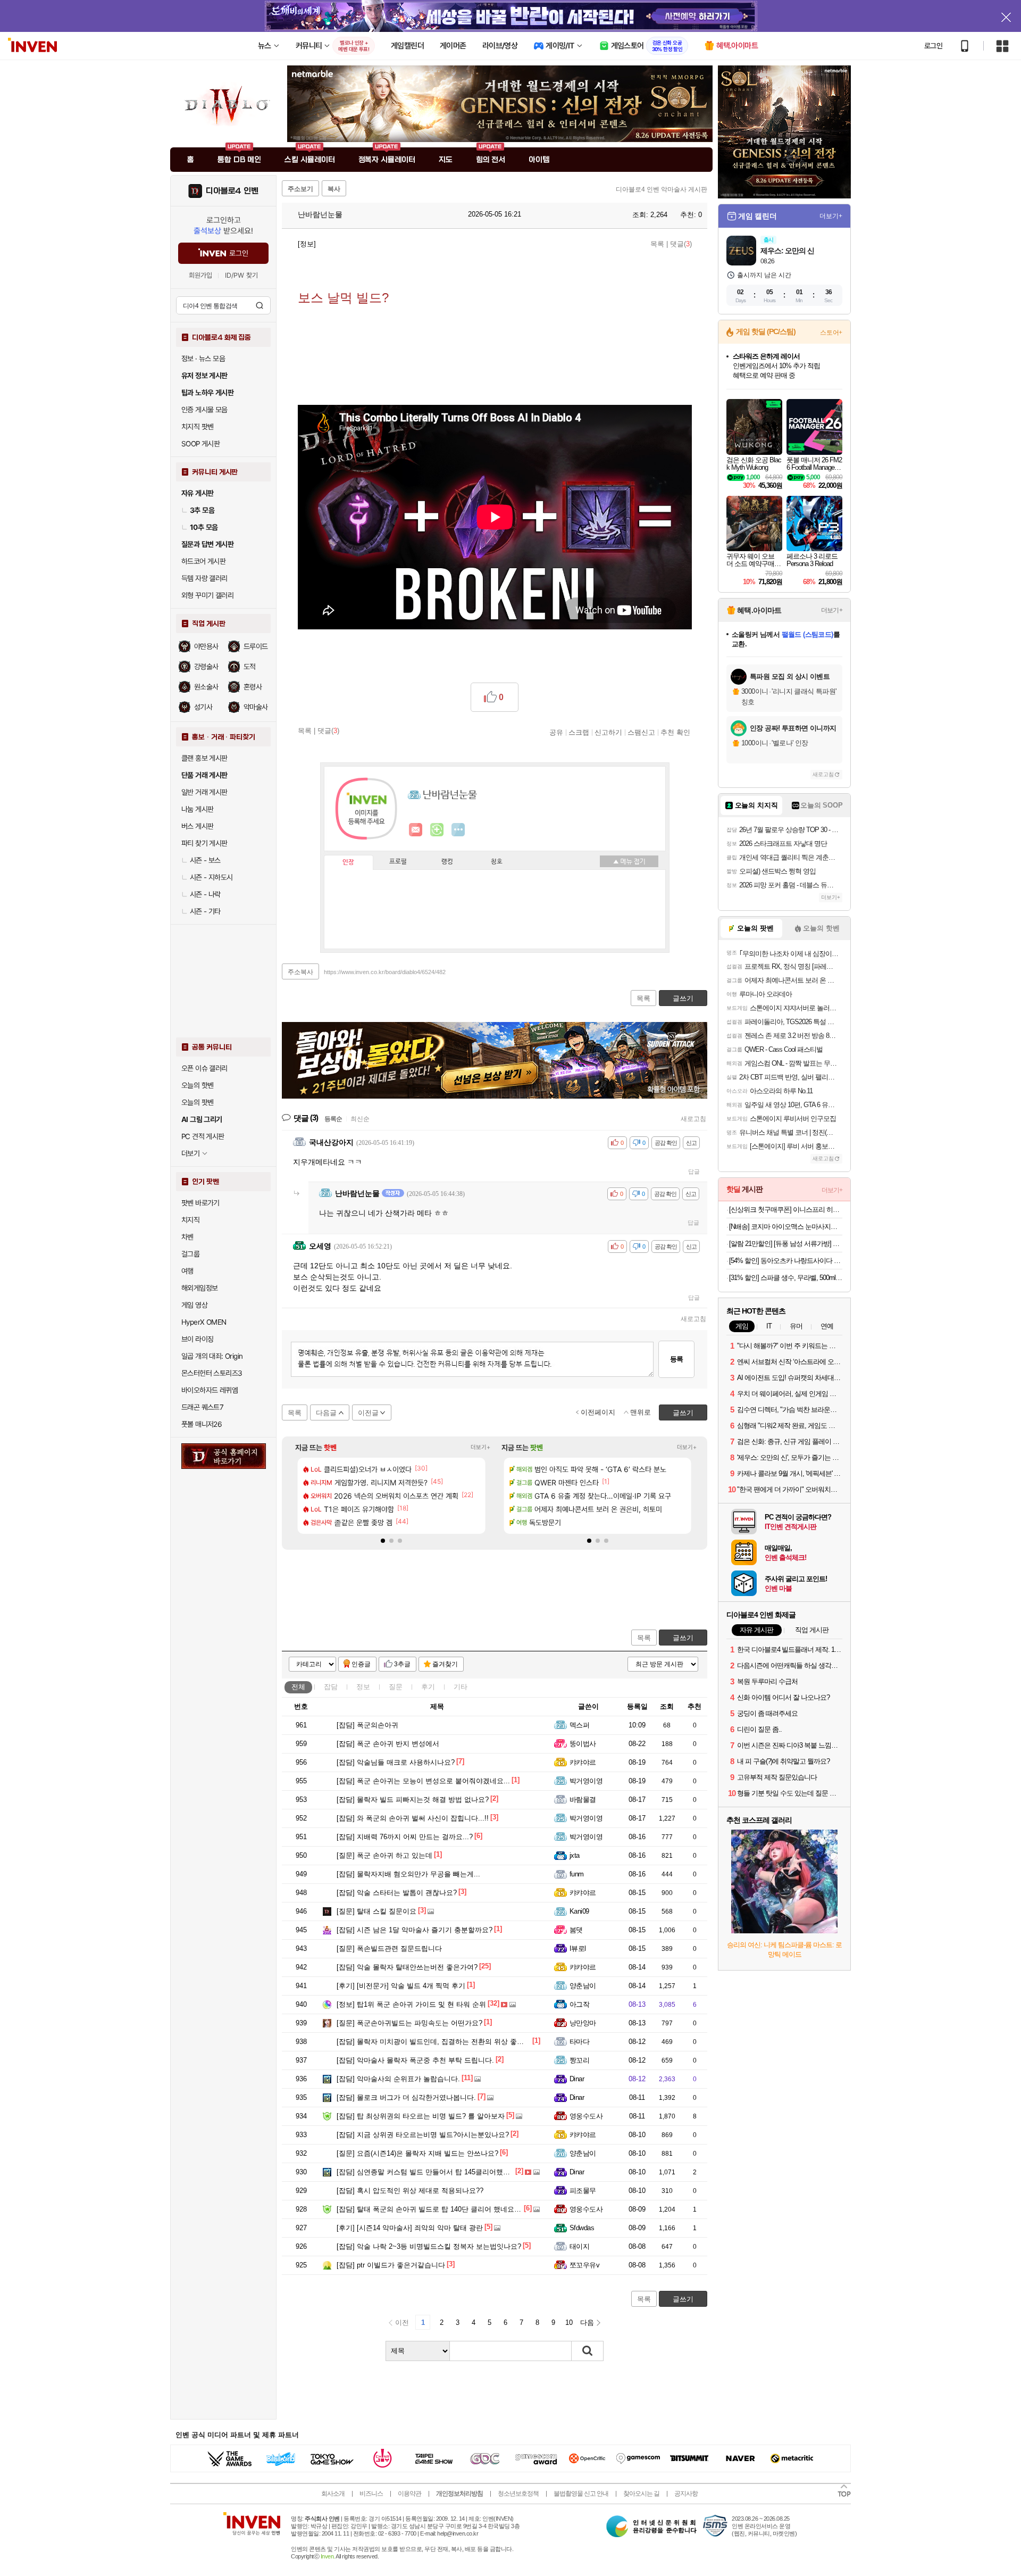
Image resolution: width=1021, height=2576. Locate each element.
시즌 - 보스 (205, 860)
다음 (587, 2322)
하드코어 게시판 (203, 561)
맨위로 (641, 1412)
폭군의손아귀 (367, 1725)
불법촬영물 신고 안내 (581, 2494)
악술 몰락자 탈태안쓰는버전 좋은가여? (407, 1967)
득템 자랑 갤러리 (204, 578)
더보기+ (480, 1447)
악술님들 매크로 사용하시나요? (396, 1762)
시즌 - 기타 (205, 911)
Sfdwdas (582, 2228)
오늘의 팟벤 (197, 1102)
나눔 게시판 (197, 809)
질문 (396, 1687)
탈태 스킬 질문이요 (376, 1911)
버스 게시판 (197, 826)
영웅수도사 (586, 2116)
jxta (575, 1855)
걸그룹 (190, 1254)
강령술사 (206, 667)
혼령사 (253, 687)
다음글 (326, 1413)
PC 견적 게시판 (203, 1136)
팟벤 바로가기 (200, 1203)
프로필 (398, 862)
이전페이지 (598, 1412)
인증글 (361, 1664)
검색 (260, 305)
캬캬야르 (583, 1762)
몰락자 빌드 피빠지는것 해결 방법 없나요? (413, 1800)
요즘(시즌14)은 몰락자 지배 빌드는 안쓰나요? (417, 2153)
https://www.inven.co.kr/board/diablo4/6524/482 (385, 972)
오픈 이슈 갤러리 (204, 1068)
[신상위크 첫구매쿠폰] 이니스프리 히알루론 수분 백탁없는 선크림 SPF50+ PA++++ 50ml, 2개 (786, 1210)
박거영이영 (586, 1781)
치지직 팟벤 (197, 427)
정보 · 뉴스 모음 (203, 359)
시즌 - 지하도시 (211, 877)
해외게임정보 (199, 1288)
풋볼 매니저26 (202, 1424)
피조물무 (583, 2191)
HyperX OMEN (204, 1322)
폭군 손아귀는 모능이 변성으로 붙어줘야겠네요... (423, 1781)
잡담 (331, 1687)
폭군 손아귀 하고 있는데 (384, 1855)
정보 (363, 1687)
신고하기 (608, 732)
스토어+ (831, 333)
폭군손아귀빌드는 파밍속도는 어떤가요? (409, 2023)
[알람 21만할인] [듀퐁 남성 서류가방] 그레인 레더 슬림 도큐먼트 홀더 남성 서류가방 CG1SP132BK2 (786, 1244)
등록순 (333, 1119)
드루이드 (256, 646)
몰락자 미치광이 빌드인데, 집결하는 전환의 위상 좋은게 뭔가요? (447, 2042)
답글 (694, 1171)
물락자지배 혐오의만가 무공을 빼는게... (408, 1874)
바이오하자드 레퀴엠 (210, 1390)
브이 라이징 (197, 1339)
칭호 (497, 862)
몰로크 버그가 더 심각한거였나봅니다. (406, 2097)
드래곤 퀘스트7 (202, 1407)
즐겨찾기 (445, 1664)
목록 (657, 244)
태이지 (579, 2246)
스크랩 (579, 732)
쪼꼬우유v (584, 2265)
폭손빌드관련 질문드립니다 (389, 1948)
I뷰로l (578, 1948)
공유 (556, 732)
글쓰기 (683, 1638)
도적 (250, 667)
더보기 (458, 830)
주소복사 (300, 972)
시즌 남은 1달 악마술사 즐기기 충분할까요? (415, 1930)
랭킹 (447, 862)
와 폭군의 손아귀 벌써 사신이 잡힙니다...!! (413, 1818)
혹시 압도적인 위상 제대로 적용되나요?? (410, 2191)
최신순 (360, 1119)
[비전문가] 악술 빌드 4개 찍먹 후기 (401, 1986)
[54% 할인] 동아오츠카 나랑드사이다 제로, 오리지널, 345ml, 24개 (786, 1261)
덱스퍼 (579, 1725)
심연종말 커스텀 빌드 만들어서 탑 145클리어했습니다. (431, 2172)
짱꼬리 (579, 2060)
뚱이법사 (583, 1744)
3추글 (402, 1664)
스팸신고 (641, 732)
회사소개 (333, 2494)
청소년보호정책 (518, 2494)
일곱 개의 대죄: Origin (212, 1356)
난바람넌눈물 (319, 214)
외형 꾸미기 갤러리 (207, 595)
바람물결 (583, 1800)
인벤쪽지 (416, 830)
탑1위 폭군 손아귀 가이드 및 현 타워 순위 (411, 2004)
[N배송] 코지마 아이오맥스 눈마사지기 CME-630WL (786, 1227)
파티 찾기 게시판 (204, 843)
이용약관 (409, 2494)
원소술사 (206, 687)
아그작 (579, 2004)
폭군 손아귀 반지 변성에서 (388, 1744)
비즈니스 (371, 2494)
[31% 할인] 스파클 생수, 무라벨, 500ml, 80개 (786, 1278)
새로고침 (693, 1119)
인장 (348, 862)
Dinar (577, 2079)
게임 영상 (194, 1305)
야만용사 (206, 646)
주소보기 (300, 189)
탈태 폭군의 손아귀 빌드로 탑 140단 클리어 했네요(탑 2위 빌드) (445, 2209)
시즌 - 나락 (205, 894)
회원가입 (200, 275)
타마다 (579, 2042)
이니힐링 (437, 830)
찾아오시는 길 (641, 2494)
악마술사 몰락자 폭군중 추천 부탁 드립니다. (415, 2060)
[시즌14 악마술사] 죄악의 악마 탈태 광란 (410, 2228)
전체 (298, 1687)
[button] (383, 1541)
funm (577, 1874)
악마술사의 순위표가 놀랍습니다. (398, 2079)
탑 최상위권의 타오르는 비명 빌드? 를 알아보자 (421, 2116)
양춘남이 (583, 1986)
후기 (428, 1687)
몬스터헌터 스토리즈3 (212, 1373)
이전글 (368, 1413)
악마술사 (256, 707)
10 (569, 2322)
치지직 (190, 1220)
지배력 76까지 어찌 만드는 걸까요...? (405, 1837)
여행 (187, 1271)
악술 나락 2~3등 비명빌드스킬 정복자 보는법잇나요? (429, 2246)
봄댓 (576, 1930)
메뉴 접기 (629, 861)
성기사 (203, 707)
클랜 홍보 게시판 (204, 758)
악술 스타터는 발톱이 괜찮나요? (397, 1893)
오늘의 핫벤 (197, 1085)
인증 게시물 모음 (204, 410)
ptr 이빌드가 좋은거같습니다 (391, 2265)
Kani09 (579, 1911)
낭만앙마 (583, 2023)
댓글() (681, 244)
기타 (461, 1687)
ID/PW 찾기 (241, 275)
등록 (676, 1359)
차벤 (187, 1237)
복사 (334, 189)
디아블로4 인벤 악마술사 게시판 (662, 189)
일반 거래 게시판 (204, 792)
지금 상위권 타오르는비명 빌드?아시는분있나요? (423, 2135)
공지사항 (686, 2494)
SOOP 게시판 (200, 444)
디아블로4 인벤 (232, 191)
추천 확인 (675, 732)
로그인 (933, 46)
